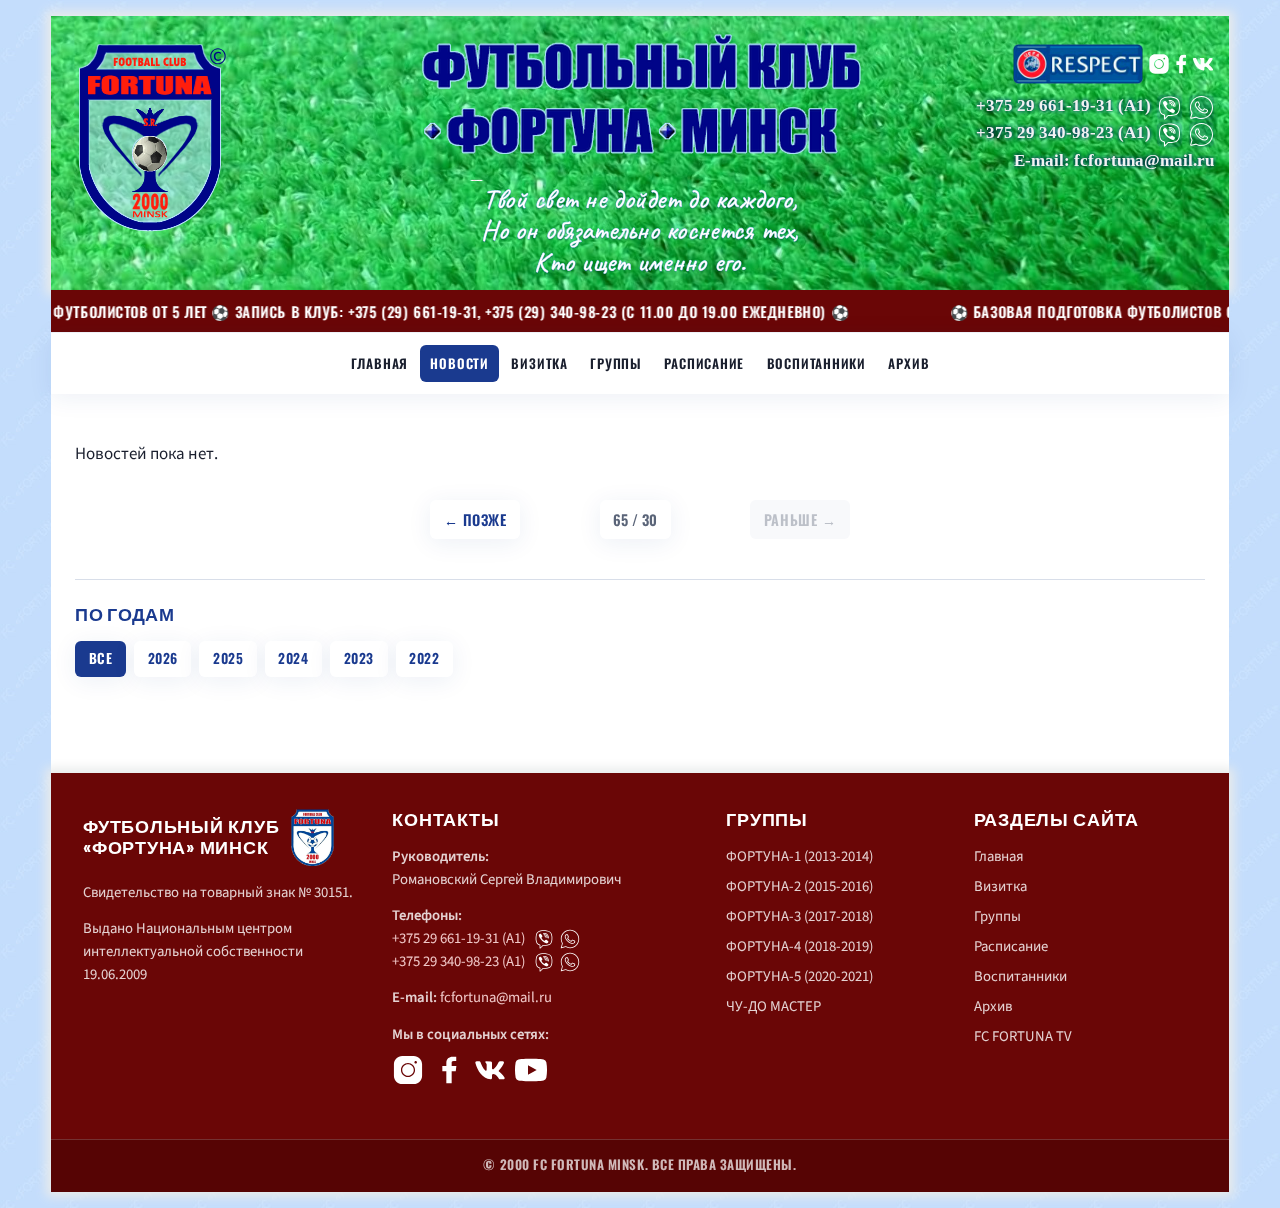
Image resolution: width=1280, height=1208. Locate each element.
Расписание (704, 363)
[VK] (1203, 64)
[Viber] (1169, 107)
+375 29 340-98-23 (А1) (458, 961)
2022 (424, 658)
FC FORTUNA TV (1023, 1036)
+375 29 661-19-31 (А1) (458, 938)
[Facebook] (1181, 64)
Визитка (539, 363)
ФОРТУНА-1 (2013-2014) (799, 856)
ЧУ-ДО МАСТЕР (773, 1006)
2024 (293, 658)
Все (101, 658)
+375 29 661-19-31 (1045, 105)
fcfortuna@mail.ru (496, 997)
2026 (163, 658)
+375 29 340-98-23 (1045, 133)
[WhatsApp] (1201, 107)
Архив (908, 363)
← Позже (475, 519)
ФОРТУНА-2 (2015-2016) (799, 886)
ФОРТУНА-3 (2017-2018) (799, 916)
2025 (228, 658)
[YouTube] (531, 1070)
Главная (380, 363)
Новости (459, 363)
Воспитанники (816, 363)
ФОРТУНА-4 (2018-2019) (799, 946)
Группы (616, 363)
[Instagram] (1159, 64)
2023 (359, 658)
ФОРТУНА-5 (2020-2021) (799, 976)
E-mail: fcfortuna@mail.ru (1114, 160)
